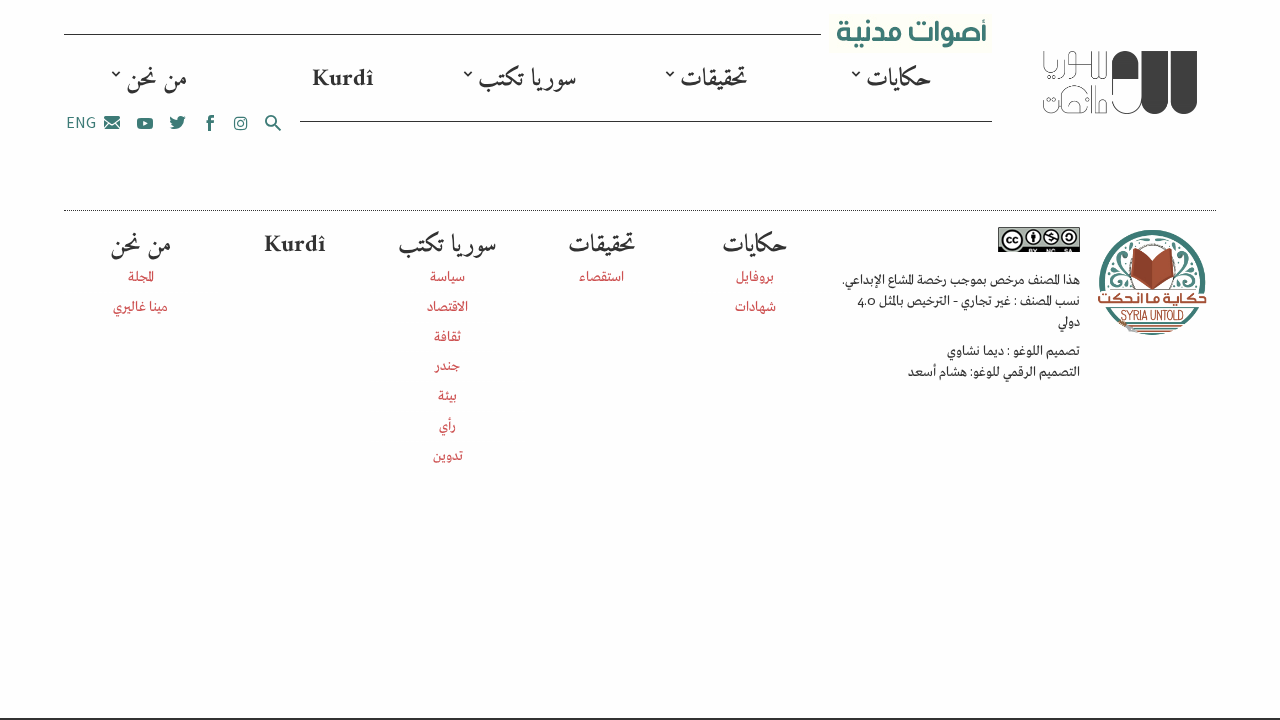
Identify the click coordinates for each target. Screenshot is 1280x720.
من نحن (156, 79)
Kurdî (342, 79)
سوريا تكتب (527, 79)
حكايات (899, 79)
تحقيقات (713, 79)
